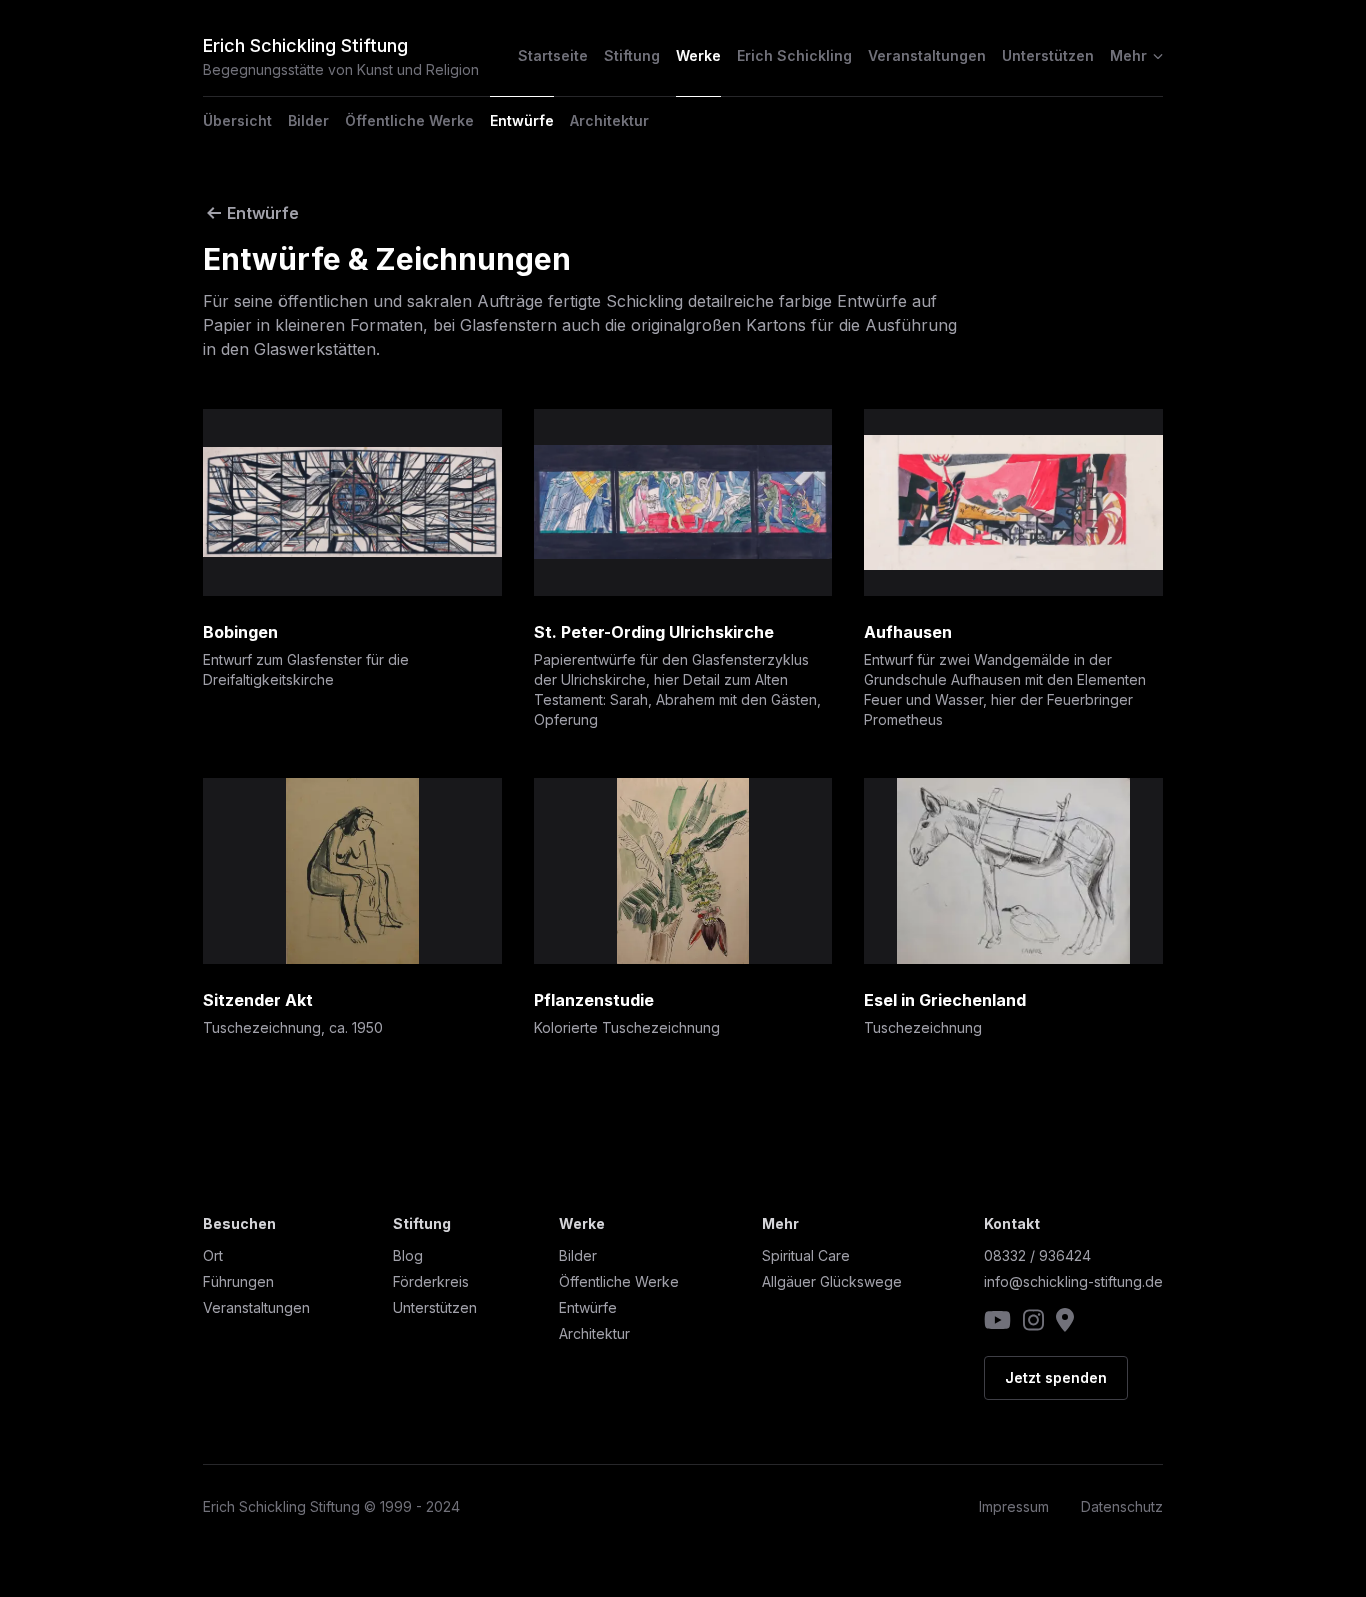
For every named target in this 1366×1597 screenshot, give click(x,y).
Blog (408, 1255)
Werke (698, 55)
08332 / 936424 (1037, 1255)
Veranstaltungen (927, 55)
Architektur (609, 120)
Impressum (1014, 1506)
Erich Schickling (794, 55)
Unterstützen (1048, 55)
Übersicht (237, 120)
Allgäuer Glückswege (832, 1281)
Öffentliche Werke (409, 120)
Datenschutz (1122, 1506)
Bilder (308, 120)
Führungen (238, 1281)
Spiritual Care (806, 1255)
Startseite (553, 55)
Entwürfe (522, 120)
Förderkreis (431, 1281)
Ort (213, 1255)
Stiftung (632, 55)
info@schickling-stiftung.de (1073, 1281)
